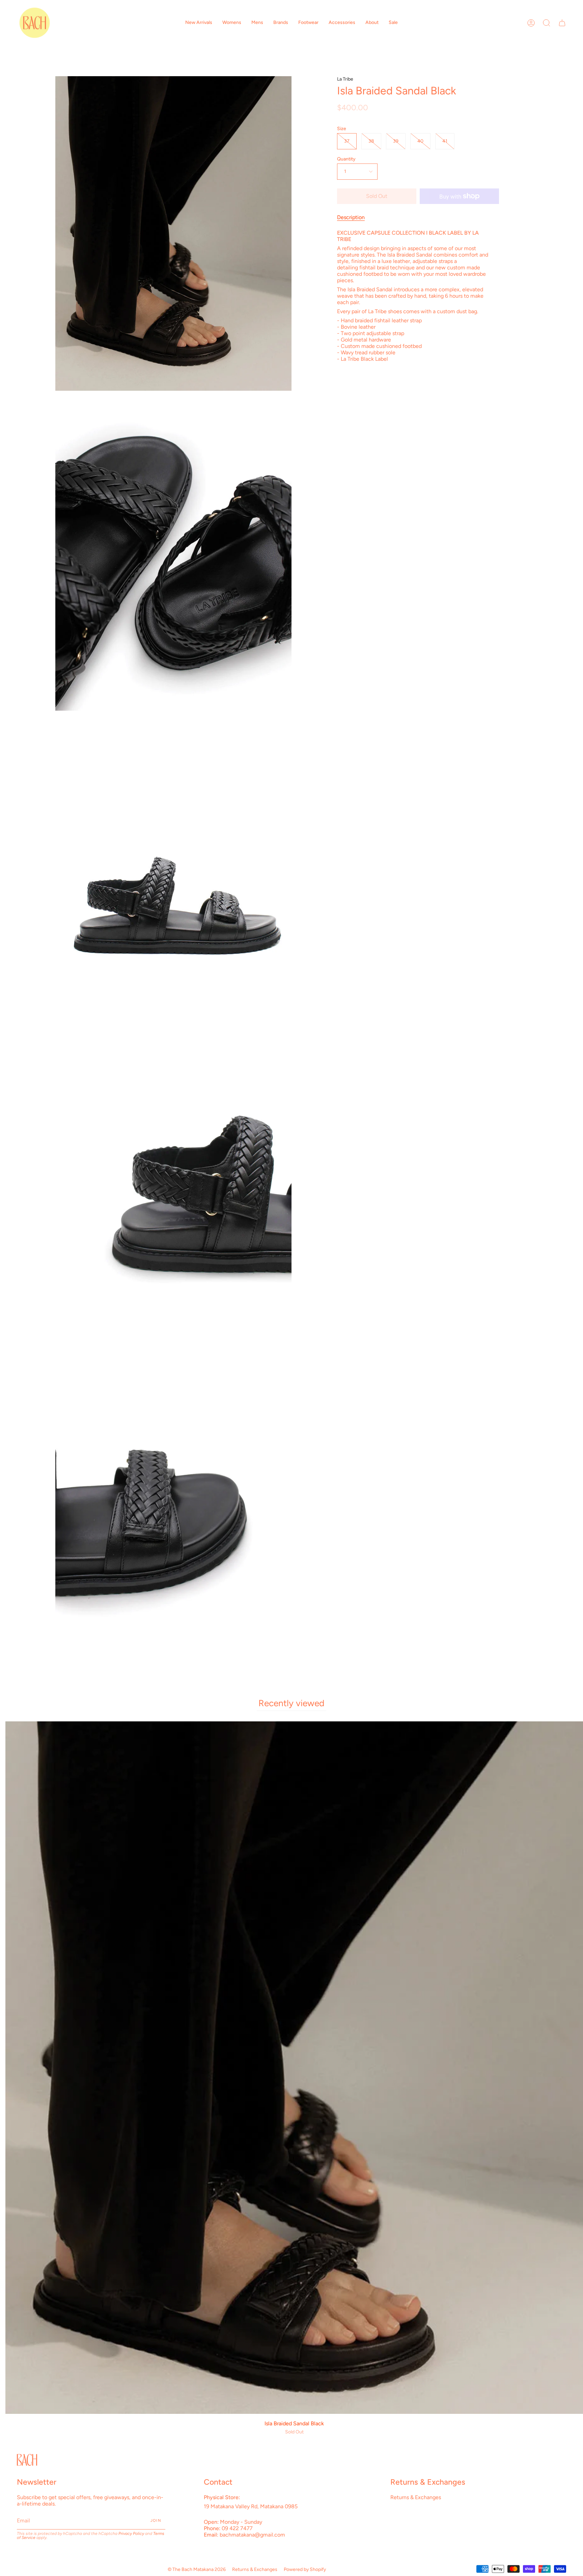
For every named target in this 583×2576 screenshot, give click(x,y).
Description (351, 217)
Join (156, 2521)
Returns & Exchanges (416, 2497)
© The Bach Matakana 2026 (197, 2569)
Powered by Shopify (305, 2569)
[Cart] (562, 23)
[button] (199, 23)
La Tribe (345, 79)
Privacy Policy (131, 2534)
